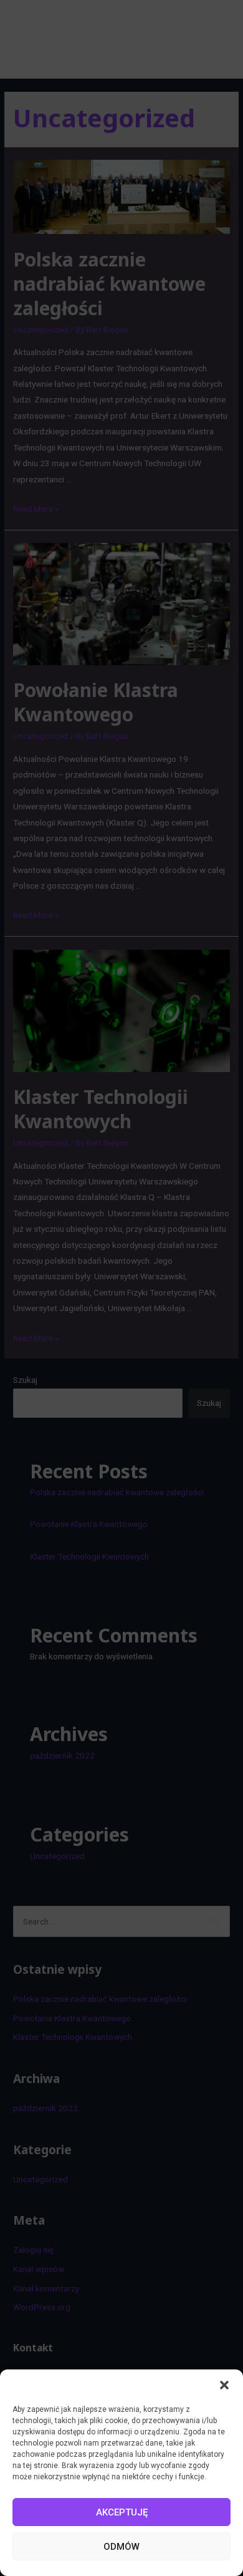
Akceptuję (122, 2512)
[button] (224, 2385)
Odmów (121, 2547)
